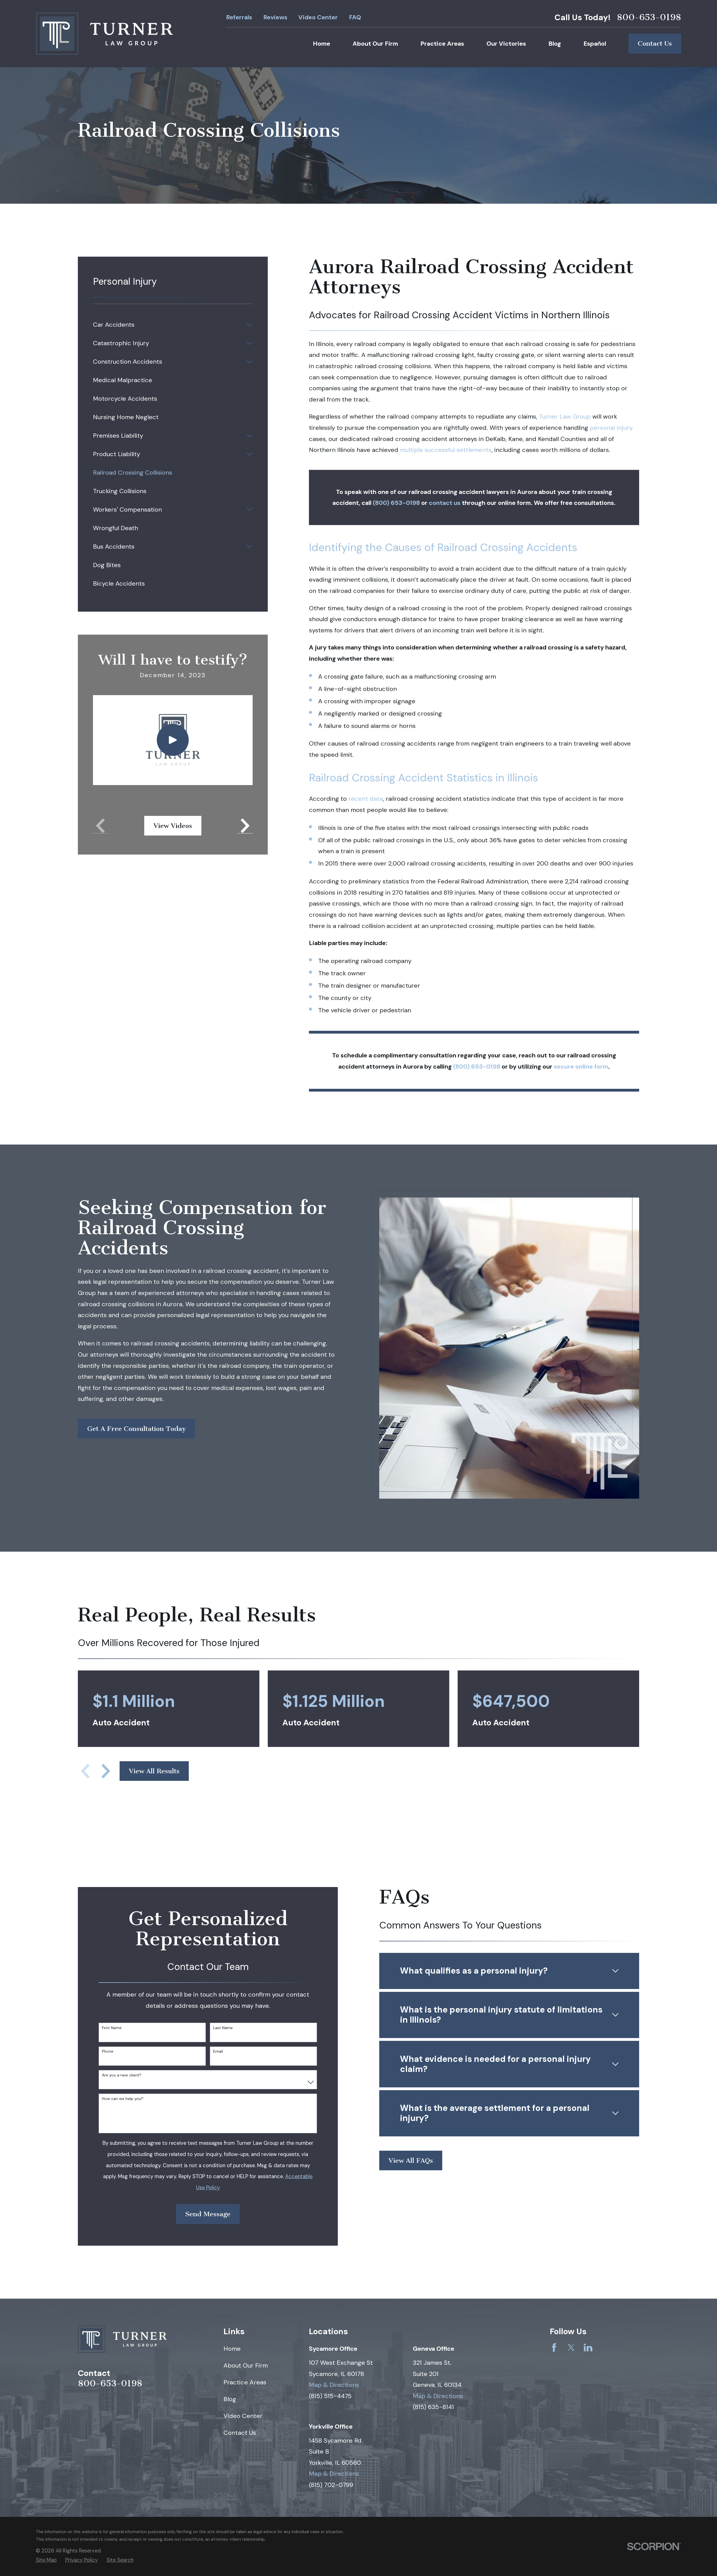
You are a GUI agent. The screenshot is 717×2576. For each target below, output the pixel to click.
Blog (230, 2399)
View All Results (154, 1771)
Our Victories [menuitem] (506, 44)
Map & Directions (334, 2385)
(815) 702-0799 (331, 2485)
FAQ (355, 17)
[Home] (104, 34)
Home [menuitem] (322, 44)
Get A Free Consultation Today (136, 1429)
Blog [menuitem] (555, 44)
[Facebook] (554, 2348)
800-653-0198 (649, 17)
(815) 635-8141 (433, 2407)
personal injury (611, 428)
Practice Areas (245, 2382)
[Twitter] (571, 2348)
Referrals (239, 17)
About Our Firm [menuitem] (375, 44)
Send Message (208, 2214)
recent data (366, 799)
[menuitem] (168, 325)
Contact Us (655, 43)
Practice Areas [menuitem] (442, 44)
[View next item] (106, 1771)
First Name (112, 2028)
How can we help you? (123, 2099)
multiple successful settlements (446, 450)
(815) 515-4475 (330, 2396)
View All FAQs (411, 2160)
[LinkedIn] (588, 2348)
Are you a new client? (122, 2075)
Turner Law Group (565, 416)
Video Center (318, 17)
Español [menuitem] (595, 44)
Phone (108, 2051)
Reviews (275, 17)
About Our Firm (246, 2365)
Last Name (223, 2028)
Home (232, 2349)
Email (218, 2051)
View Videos (173, 826)
